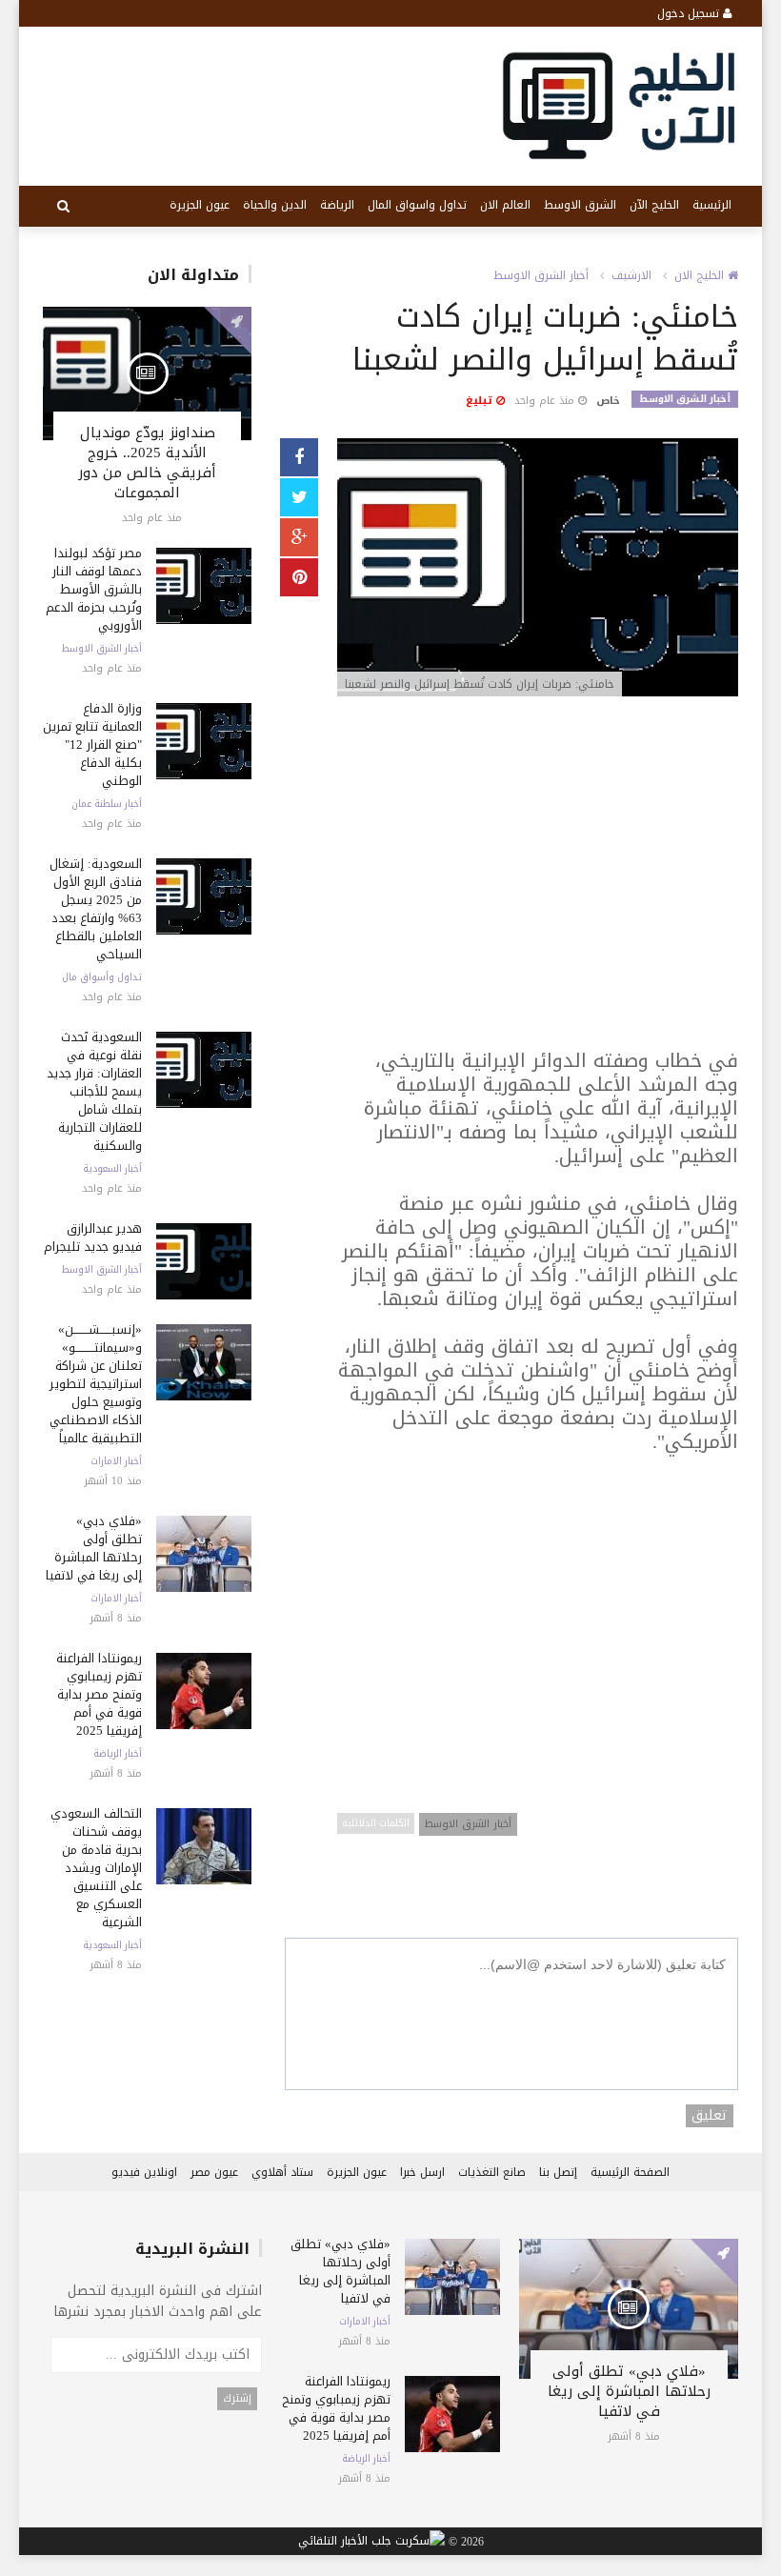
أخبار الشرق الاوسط (102, 649)
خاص (608, 401)
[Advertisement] (538, 883)
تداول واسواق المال (417, 205)
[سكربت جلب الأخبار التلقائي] (371, 2542)
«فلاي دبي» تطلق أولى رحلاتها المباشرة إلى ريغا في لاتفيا (94, 1548)
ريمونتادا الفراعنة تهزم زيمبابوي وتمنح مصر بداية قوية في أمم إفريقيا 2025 (99, 1694)
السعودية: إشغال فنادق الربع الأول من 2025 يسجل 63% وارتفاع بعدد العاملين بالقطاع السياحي (96, 909)
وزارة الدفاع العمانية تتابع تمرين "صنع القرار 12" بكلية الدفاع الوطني (92, 745)
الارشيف (631, 275)
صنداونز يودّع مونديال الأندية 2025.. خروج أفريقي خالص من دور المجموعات (147, 463)
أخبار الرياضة (118, 1754)
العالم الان (505, 205)
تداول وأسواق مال (102, 977)
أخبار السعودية (112, 1169)
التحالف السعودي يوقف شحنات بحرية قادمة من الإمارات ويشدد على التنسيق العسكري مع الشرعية (96, 1868)
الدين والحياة (275, 205)
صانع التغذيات (492, 2172)
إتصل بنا (558, 2172)
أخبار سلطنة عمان (107, 804)
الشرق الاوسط (580, 205)
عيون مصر (214, 2172)
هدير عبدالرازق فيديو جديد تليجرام (93, 1238)
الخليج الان (701, 275)
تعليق (710, 2116)
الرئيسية (712, 205)
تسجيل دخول (690, 13)
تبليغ (481, 401)
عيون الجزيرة (200, 205)
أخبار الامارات (116, 1461)
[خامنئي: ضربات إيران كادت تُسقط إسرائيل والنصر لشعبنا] (538, 568)
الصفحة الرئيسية (630, 2172)
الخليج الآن (654, 205)
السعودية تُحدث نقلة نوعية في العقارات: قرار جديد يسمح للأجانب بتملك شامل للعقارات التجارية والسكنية (94, 1091)
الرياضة (337, 205)
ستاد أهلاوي (282, 2172)
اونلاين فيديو (144, 2172)
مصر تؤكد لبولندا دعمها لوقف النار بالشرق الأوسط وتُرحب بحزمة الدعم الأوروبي (94, 589)
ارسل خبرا (422, 2172)
